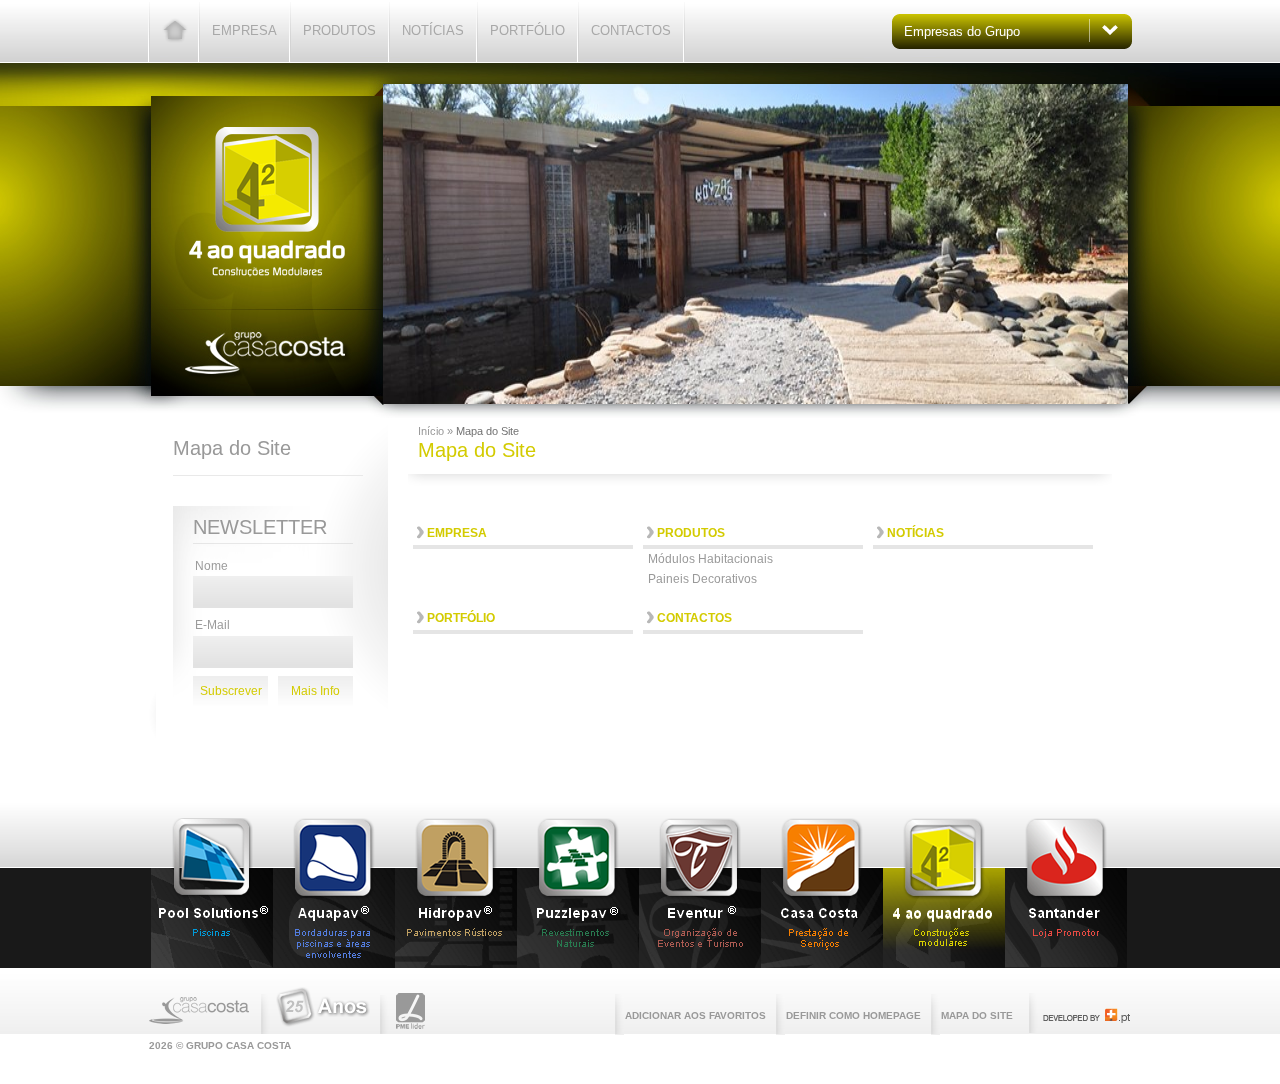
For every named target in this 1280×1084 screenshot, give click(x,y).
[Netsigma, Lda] (1086, 1019)
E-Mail (212, 625)
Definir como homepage (853, 1015)
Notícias (433, 30)
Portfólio (527, 30)
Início (432, 431)
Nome (211, 566)
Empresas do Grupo (962, 31)
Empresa (244, 30)
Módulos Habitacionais (710, 559)
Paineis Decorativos (702, 579)
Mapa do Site (977, 1015)
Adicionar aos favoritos (695, 1015)
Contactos (631, 30)
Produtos (339, 30)
